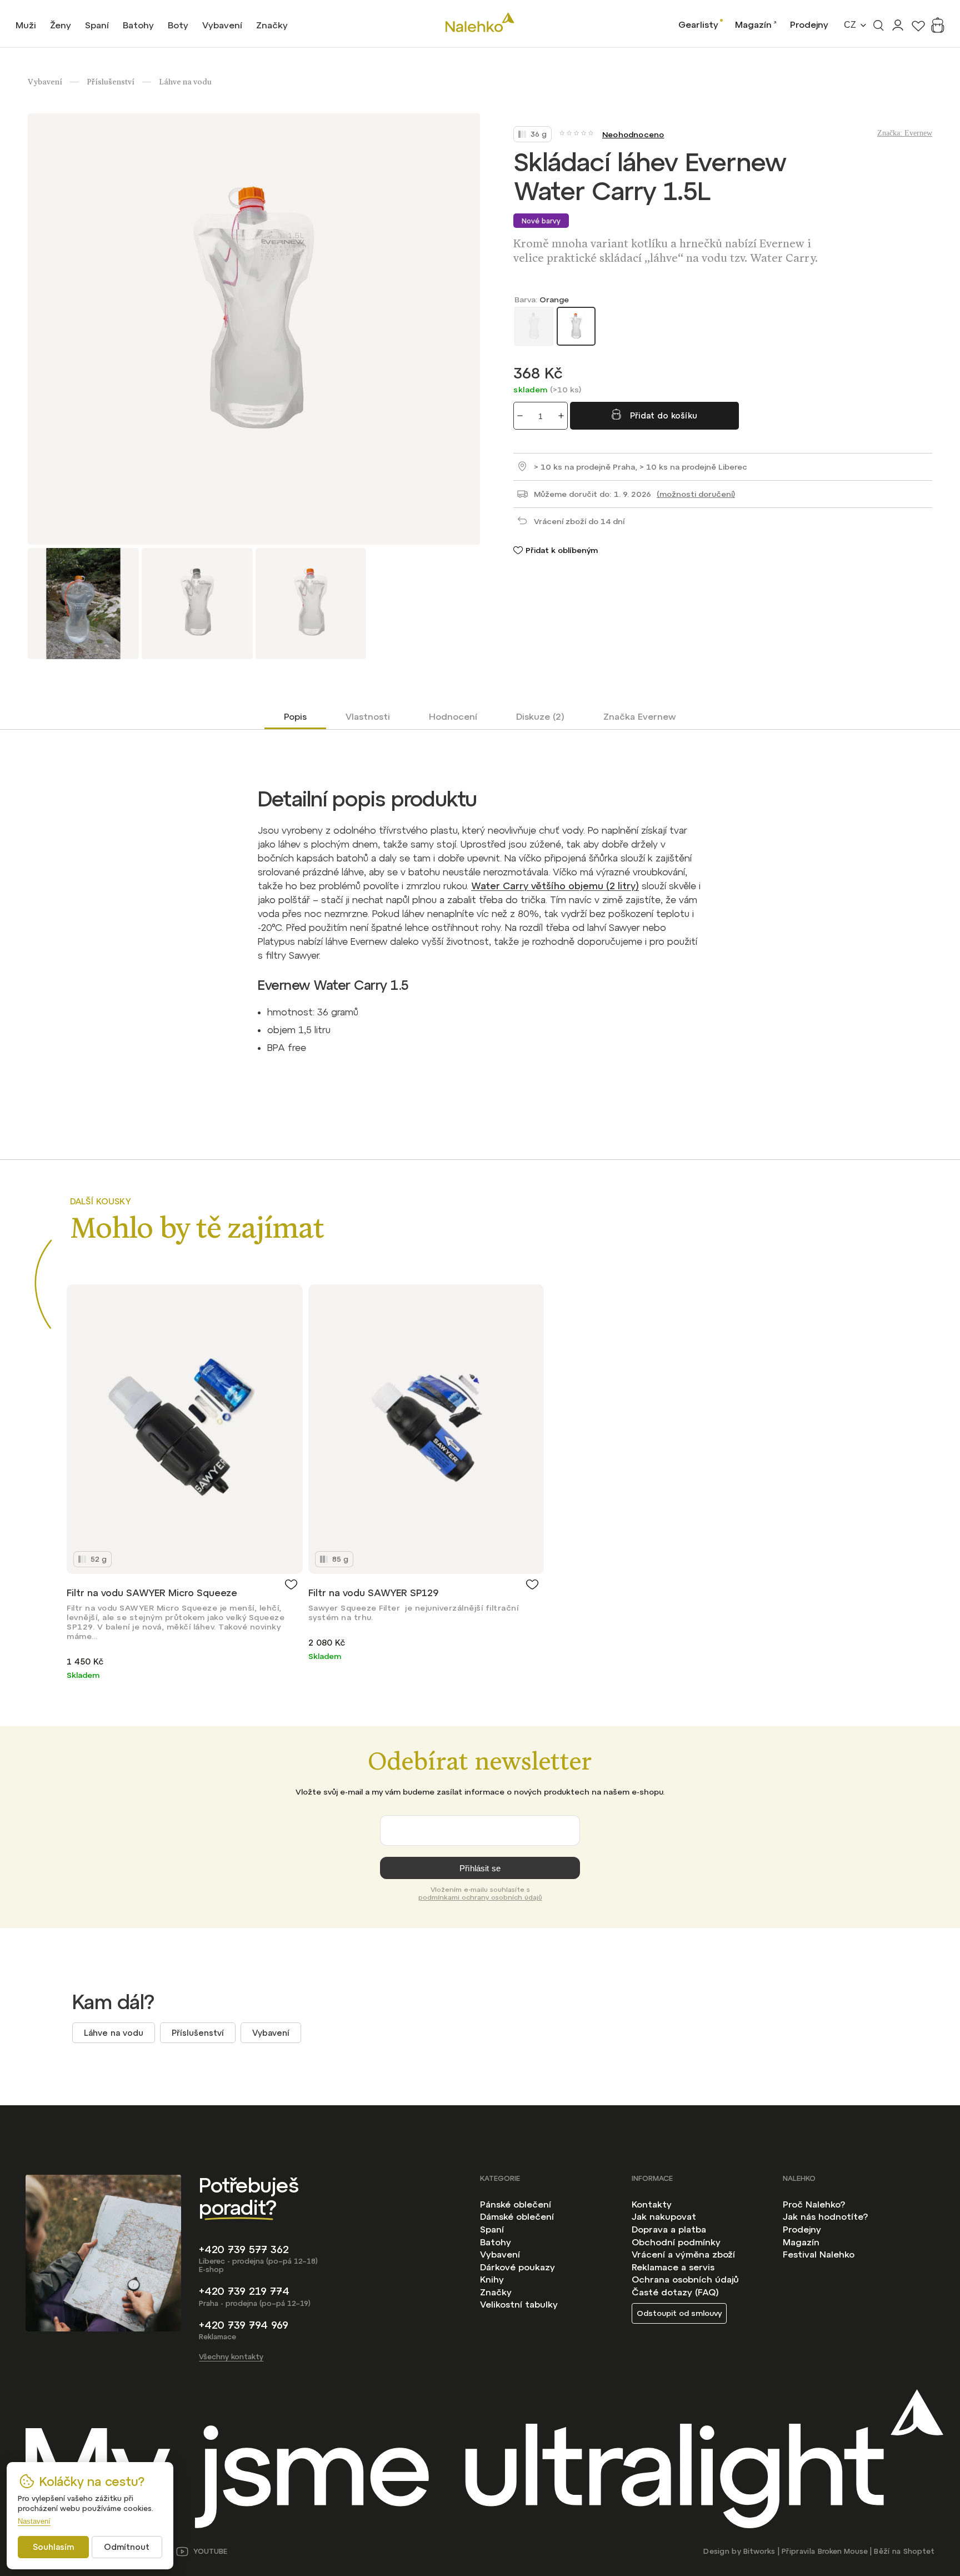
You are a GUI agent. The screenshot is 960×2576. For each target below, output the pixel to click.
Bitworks (759, 2551)
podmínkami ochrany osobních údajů (480, 1897)
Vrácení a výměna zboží (683, 2254)
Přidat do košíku (664, 415)
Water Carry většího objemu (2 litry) (555, 886)
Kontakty (652, 2204)
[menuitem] (26, 25)
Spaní (492, 2229)
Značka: (905, 133)
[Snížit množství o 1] (520, 416)
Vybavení (271, 2033)
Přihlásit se (480, 1868)
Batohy (496, 2242)
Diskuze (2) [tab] (540, 716)
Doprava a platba (669, 2229)
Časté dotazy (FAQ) (675, 2292)
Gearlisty (698, 24)
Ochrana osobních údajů (685, 2279)
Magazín (753, 24)
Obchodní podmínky (676, 2242)
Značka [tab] (640, 716)
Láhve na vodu (114, 2033)
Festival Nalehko (819, 2254)
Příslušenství (198, 2033)
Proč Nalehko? (814, 2204)
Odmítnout (127, 2547)
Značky (496, 2292)
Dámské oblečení (517, 2216)
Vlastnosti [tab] (368, 716)
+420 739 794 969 (244, 2325)
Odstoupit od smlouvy (679, 2313)
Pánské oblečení (516, 2204)
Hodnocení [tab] (453, 716)
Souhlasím (53, 2547)
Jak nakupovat (664, 2216)
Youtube (210, 2551)
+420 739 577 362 (244, 2249)
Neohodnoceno (633, 134)
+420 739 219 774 (244, 2291)
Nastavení (34, 2521)
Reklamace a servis (673, 2267)
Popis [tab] (295, 716)
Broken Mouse (843, 2551)
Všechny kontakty (231, 2357)
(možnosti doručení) (696, 494)
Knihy (492, 2279)
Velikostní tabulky (519, 2304)
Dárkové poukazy (517, 2267)
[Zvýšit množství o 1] (561, 416)
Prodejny (809, 24)
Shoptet (919, 2551)
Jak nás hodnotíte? (825, 2216)
